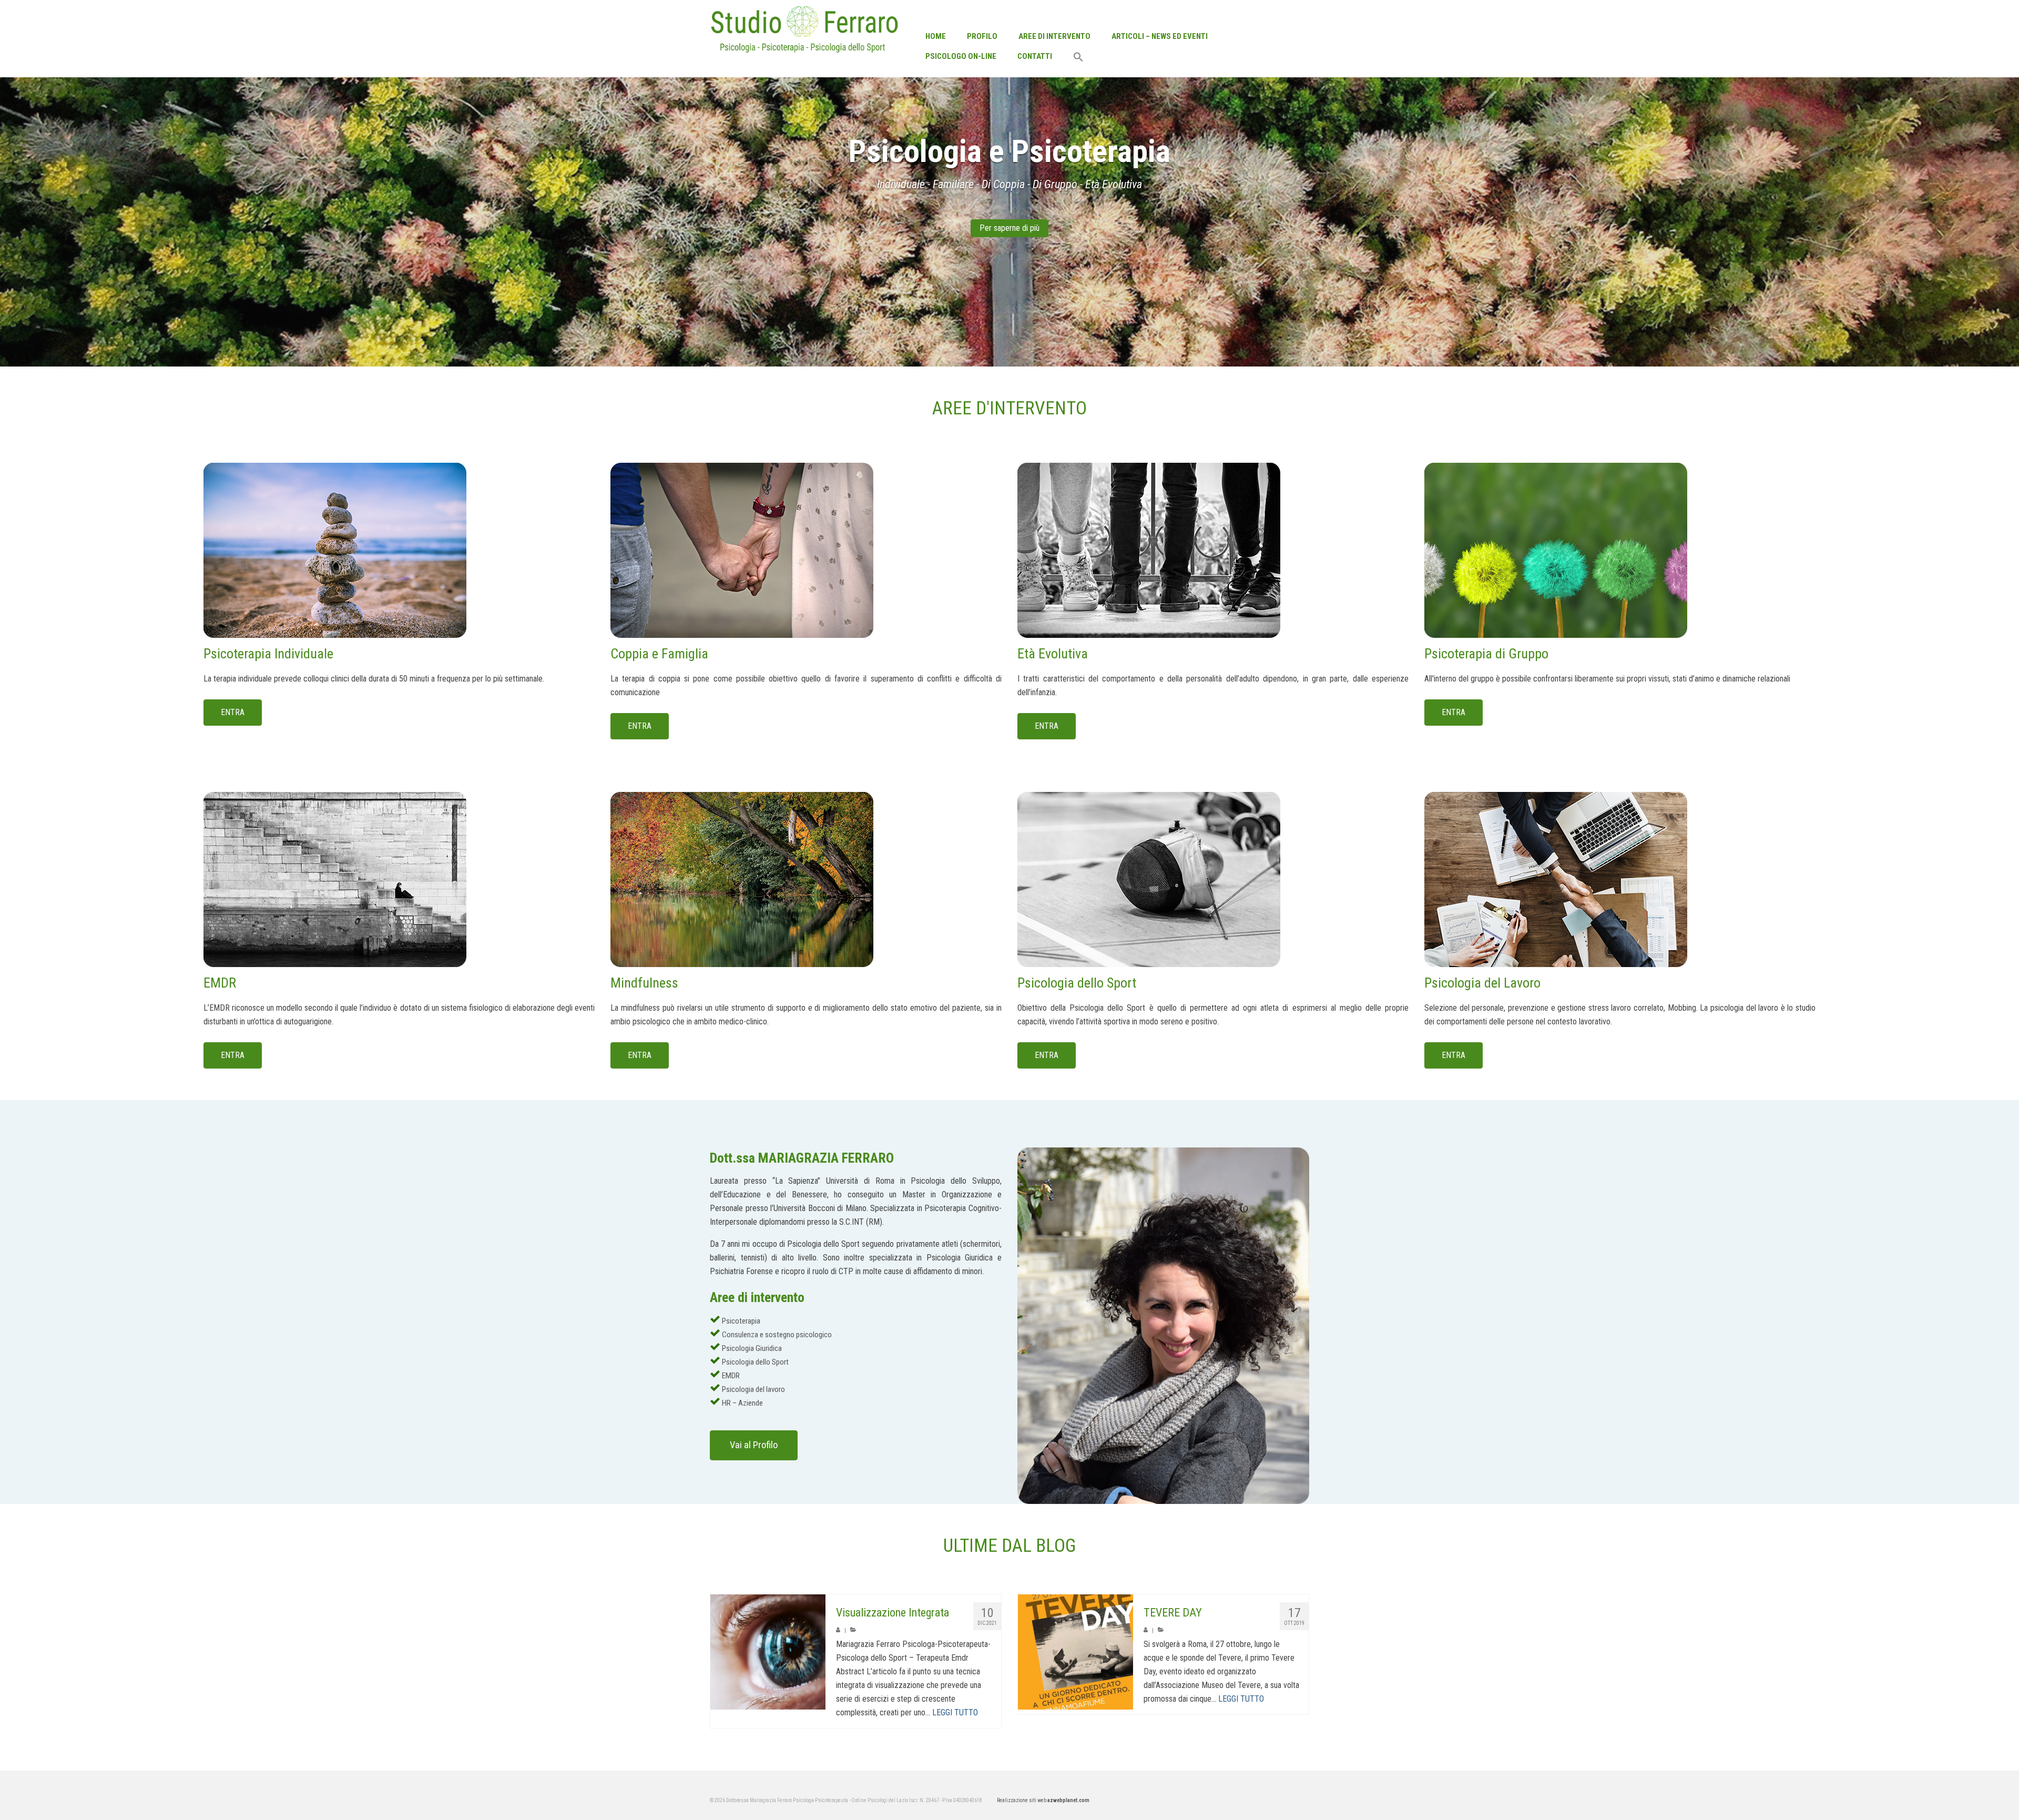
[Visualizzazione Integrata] (768, 1652)
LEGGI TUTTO (955, 1712)
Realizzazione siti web (1043, 1800)
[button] (1078, 58)
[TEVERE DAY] (1075, 1652)
